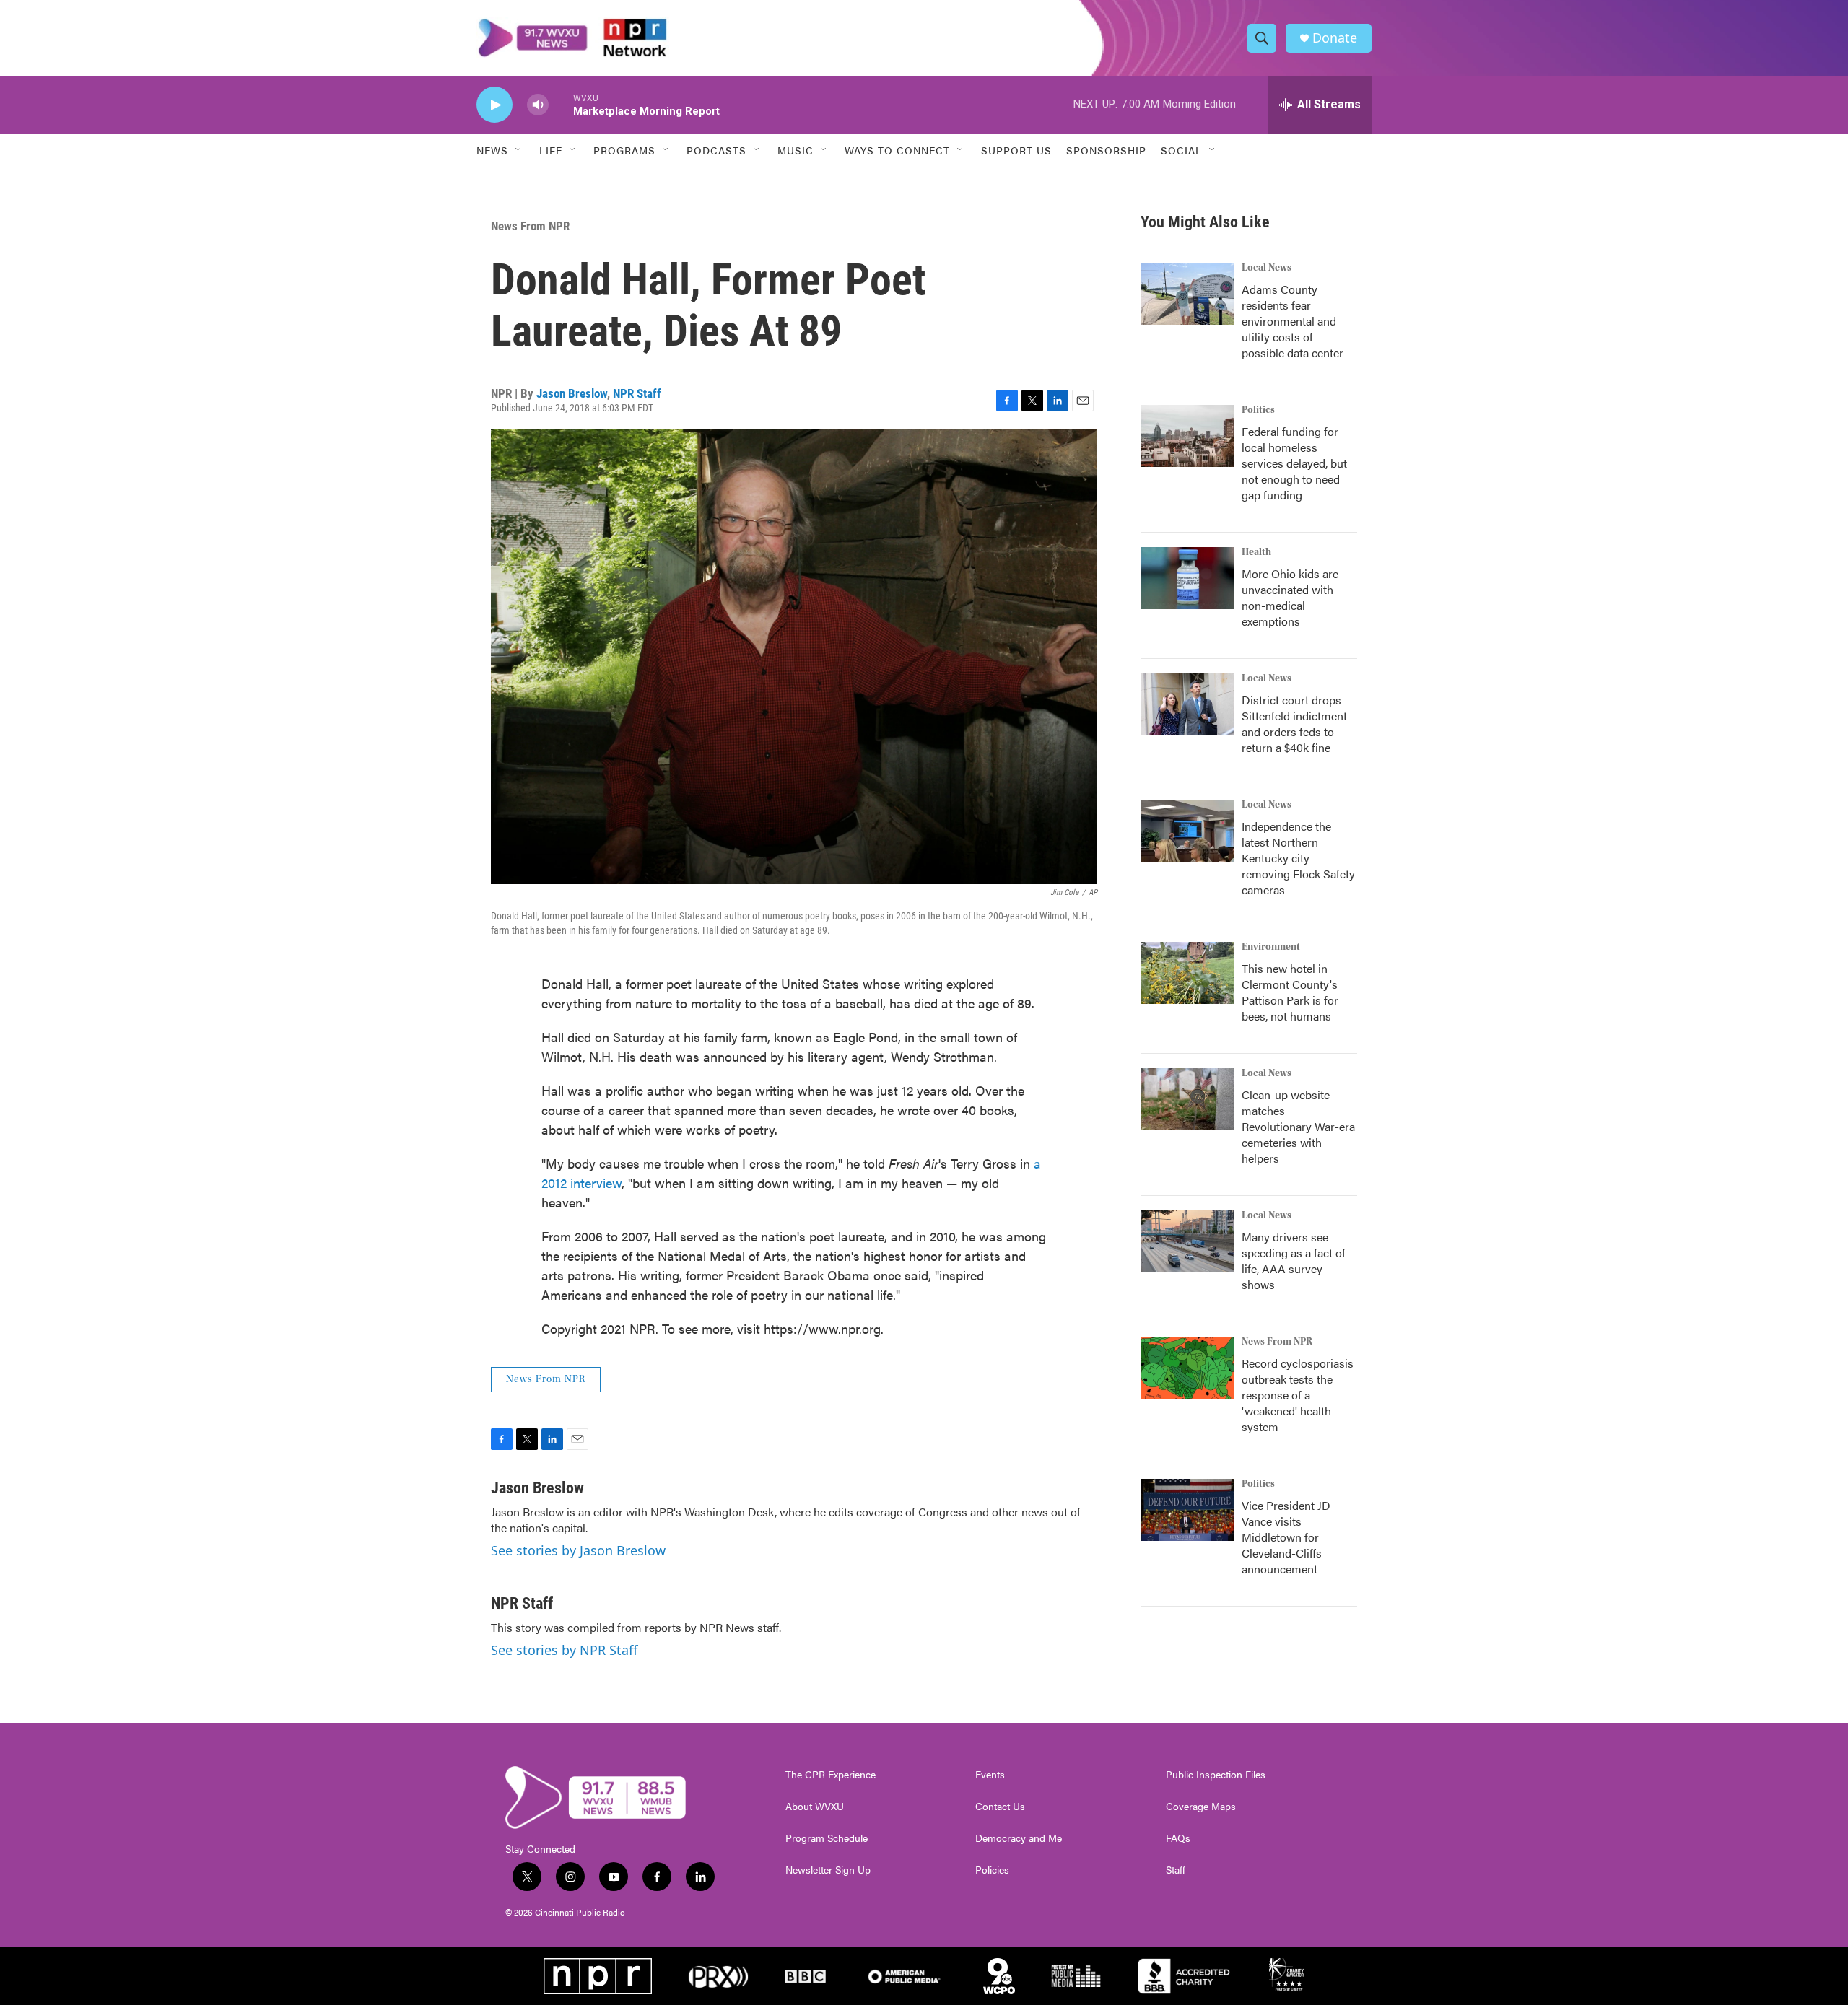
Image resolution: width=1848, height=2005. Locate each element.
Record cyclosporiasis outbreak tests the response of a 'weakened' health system (1298, 1395)
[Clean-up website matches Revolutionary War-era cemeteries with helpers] (1187, 1099)
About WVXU (815, 1807)
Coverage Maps (1201, 1807)
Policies (992, 1870)
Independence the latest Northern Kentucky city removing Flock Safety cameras (1298, 858)
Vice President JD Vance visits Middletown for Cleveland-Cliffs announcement (1286, 1537)
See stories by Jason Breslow (578, 1550)
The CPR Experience (831, 1775)
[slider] (561, 104)
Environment (1271, 947)
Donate (1335, 38)
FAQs (1178, 1838)
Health (1256, 552)
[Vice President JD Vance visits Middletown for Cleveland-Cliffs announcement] (1187, 1510)
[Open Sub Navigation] (519, 150)
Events (990, 1775)
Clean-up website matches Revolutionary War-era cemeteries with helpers (1298, 1126)
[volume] (538, 105)
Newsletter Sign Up (828, 1870)
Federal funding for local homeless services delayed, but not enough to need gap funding (1294, 463)
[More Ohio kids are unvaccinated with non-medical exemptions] (1187, 578)
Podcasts (716, 150)
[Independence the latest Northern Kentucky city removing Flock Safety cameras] (1187, 831)
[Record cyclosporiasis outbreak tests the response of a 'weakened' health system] (1187, 1368)
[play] (494, 105)
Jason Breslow (572, 393)
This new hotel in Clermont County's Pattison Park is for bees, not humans (1290, 992)
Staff (1176, 1870)
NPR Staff (637, 393)
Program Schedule (827, 1838)
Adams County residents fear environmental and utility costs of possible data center (1293, 321)
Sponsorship (1106, 150)
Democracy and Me (1019, 1838)
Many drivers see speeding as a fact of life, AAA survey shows (1294, 1261)
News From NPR (530, 226)
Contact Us (1000, 1807)
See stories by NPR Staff (564, 1650)
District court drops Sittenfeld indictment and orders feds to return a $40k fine (1294, 724)
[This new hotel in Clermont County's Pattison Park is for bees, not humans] (1187, 973)
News (492, 150)
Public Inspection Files (1216, 1775)
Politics (1258, 410)
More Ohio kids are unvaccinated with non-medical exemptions (1290, 597)
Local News (1267, 268)
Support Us (1016, 150)
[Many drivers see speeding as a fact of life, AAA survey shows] (1187, 1241)
